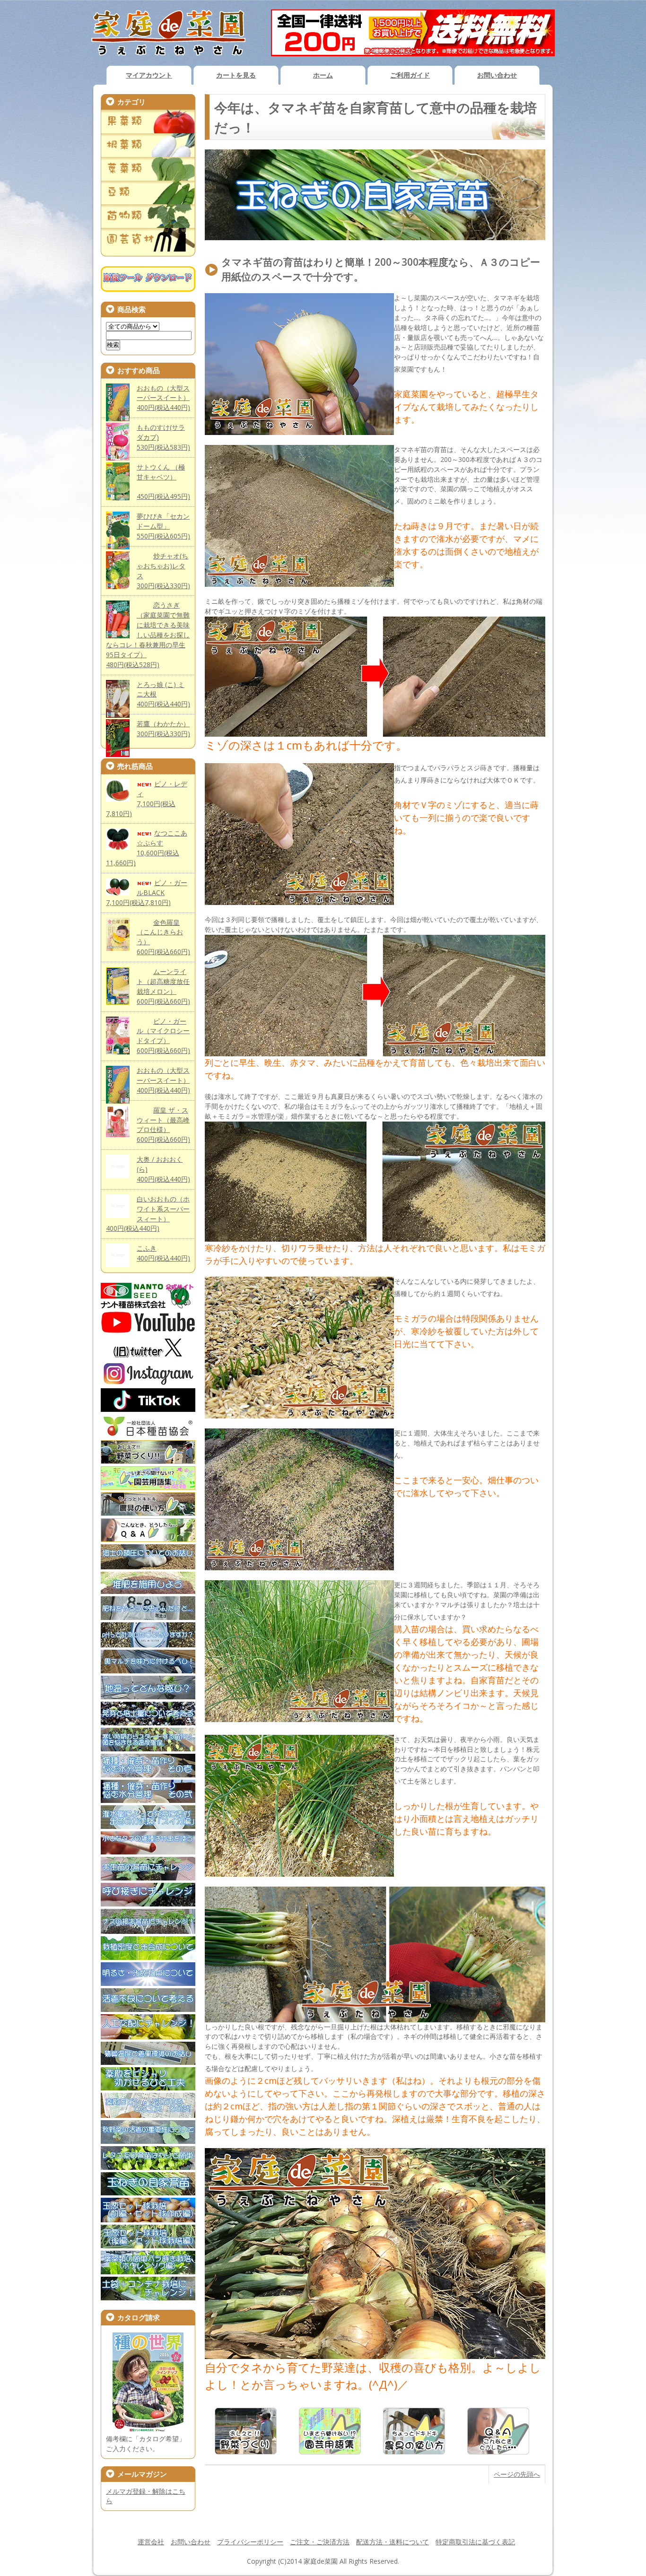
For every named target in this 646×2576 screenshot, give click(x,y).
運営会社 (151, 2542)
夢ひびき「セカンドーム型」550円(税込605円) (163, 526)
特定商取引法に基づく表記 (475, 2542)
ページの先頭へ (517, 2474)
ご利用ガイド (410, 75)
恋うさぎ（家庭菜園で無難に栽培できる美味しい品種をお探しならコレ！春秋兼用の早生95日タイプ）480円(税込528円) (148, 635)
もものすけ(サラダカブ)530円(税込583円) (163, 437)
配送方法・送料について (393, 2542)
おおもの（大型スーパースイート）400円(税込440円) (163, 398)
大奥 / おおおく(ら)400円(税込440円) (163, 1169)
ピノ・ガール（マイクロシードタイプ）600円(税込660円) (163, 1036)
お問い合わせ (497, 75)
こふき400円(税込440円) (163, 1253)
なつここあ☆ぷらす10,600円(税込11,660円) (147, 848)
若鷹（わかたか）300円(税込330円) (163, 729)
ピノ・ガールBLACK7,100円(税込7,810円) (147, 892)
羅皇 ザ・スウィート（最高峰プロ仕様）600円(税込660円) (163, 1125)
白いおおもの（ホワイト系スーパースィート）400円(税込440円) (148, 1214)
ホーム (323, 75)
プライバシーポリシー (250, 2542)
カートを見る (236, 75)
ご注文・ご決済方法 (320, 2542)
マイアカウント (149, 75)
